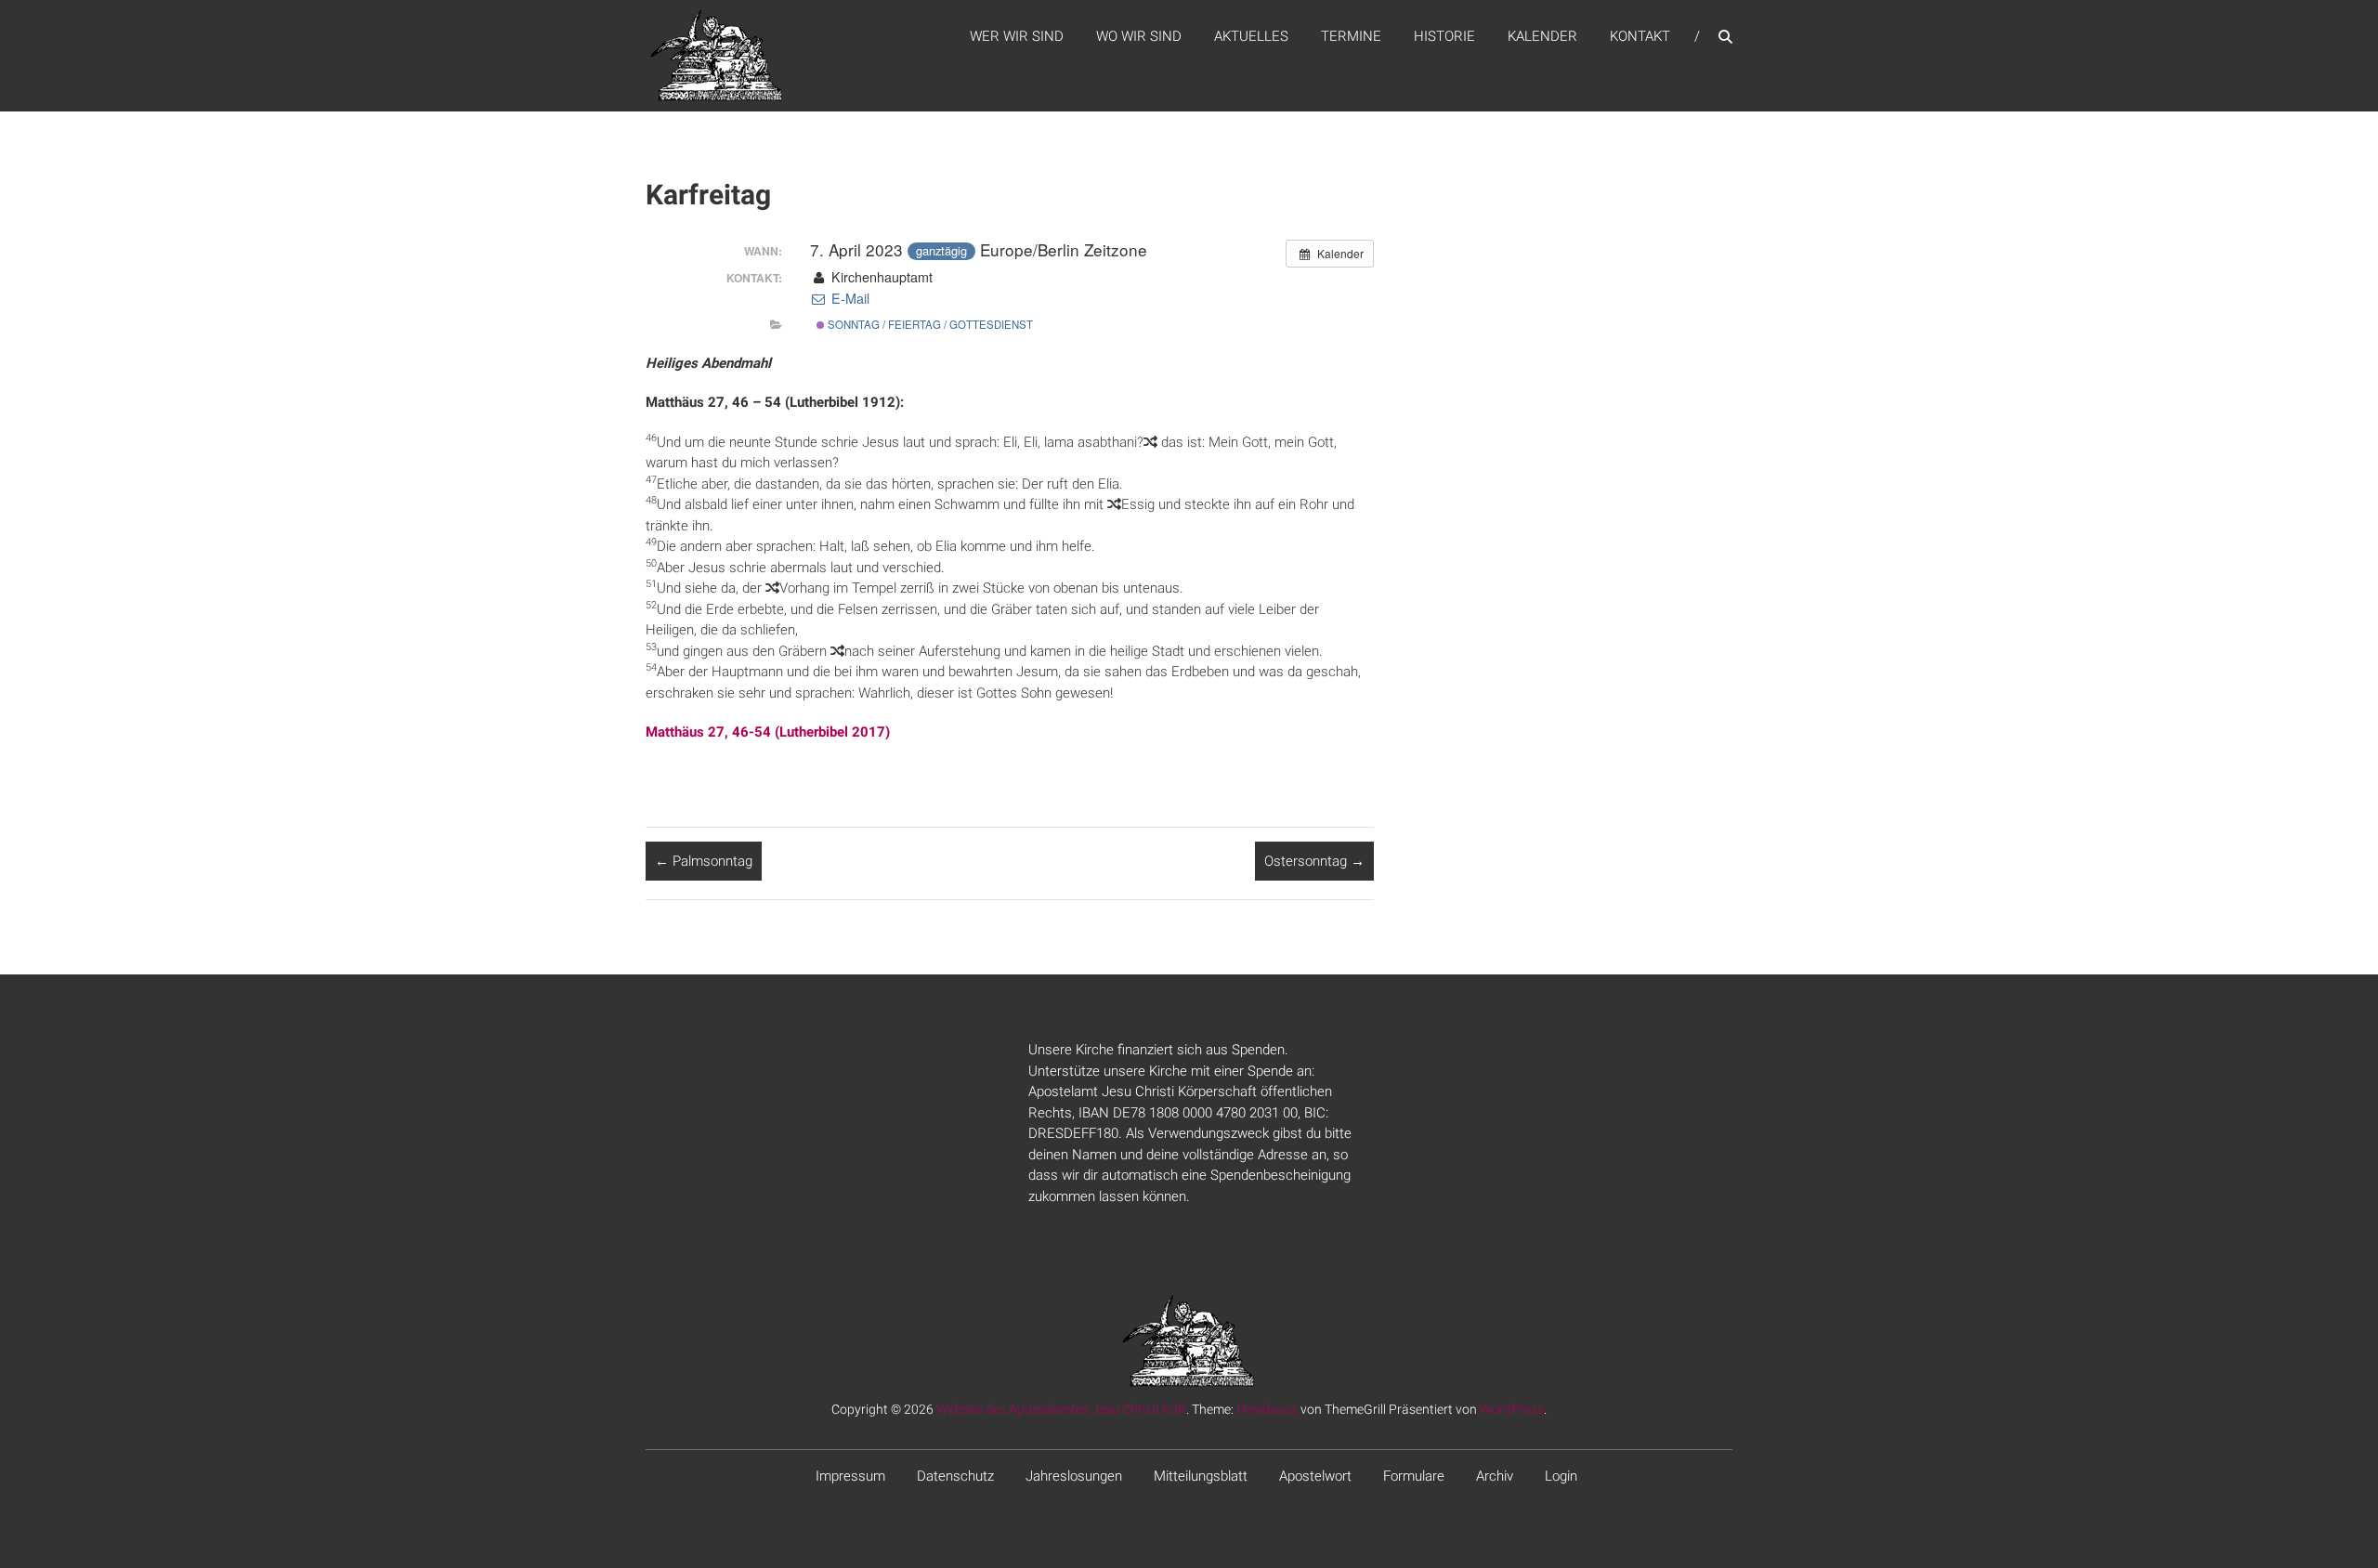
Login (1561, 1476)
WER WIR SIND (1017, 36)
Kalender (1542, 36)
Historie (1444, 36)
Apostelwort (1315, 1476)
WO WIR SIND (1139, 36)
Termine (1351, 36)
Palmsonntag (704, 861)
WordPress (1512, 1409)
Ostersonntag (1314, 861)
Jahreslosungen (1074, 1476)
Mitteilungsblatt (1201, 1476)
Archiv (1495, 1476)
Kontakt (1640, 36)
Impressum (850, 1476)
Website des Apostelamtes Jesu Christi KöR (1061, 1409)
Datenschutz (955, 1476)
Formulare (1414, 1476)
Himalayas (1267, 1409)
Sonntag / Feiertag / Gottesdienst (929, 324)
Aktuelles (1251, 36)
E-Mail (848, 298)
